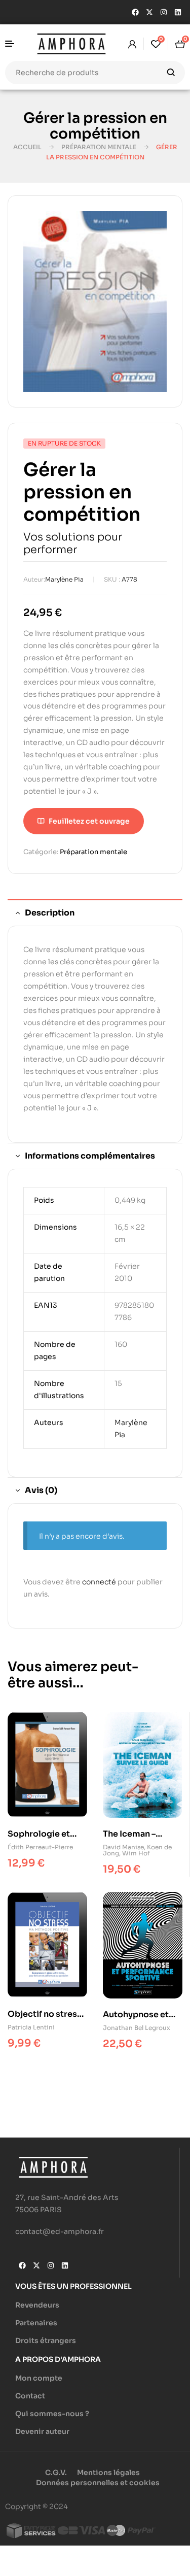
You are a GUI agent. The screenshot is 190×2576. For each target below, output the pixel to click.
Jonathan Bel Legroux (137, 2028)
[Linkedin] (178, 12)
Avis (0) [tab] (41, 1490)
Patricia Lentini (31, 2027)
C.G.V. (56, 2472)
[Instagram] (164, 12)
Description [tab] (50, 913)
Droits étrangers (46, 2341)
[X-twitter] (149, 12)
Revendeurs (37, 2305)
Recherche (171, 73)
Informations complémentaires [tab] (90, 1156)
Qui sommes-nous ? (52, 2414)
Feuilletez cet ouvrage (89, 821)
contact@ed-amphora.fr (60, 2231)
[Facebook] (135, 12)
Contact (30, 2396)
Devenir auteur (42, 2431)
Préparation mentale (99, 147)
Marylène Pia (64, 579)
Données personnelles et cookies (98, 2483)
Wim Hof (136, 1853)
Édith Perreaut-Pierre (40, 1847)
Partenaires (36, 2323)
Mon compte (39, 2378)
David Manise (123, 1847)
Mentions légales (108, 2472)
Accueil (27, 147)
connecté (99, 1582)
